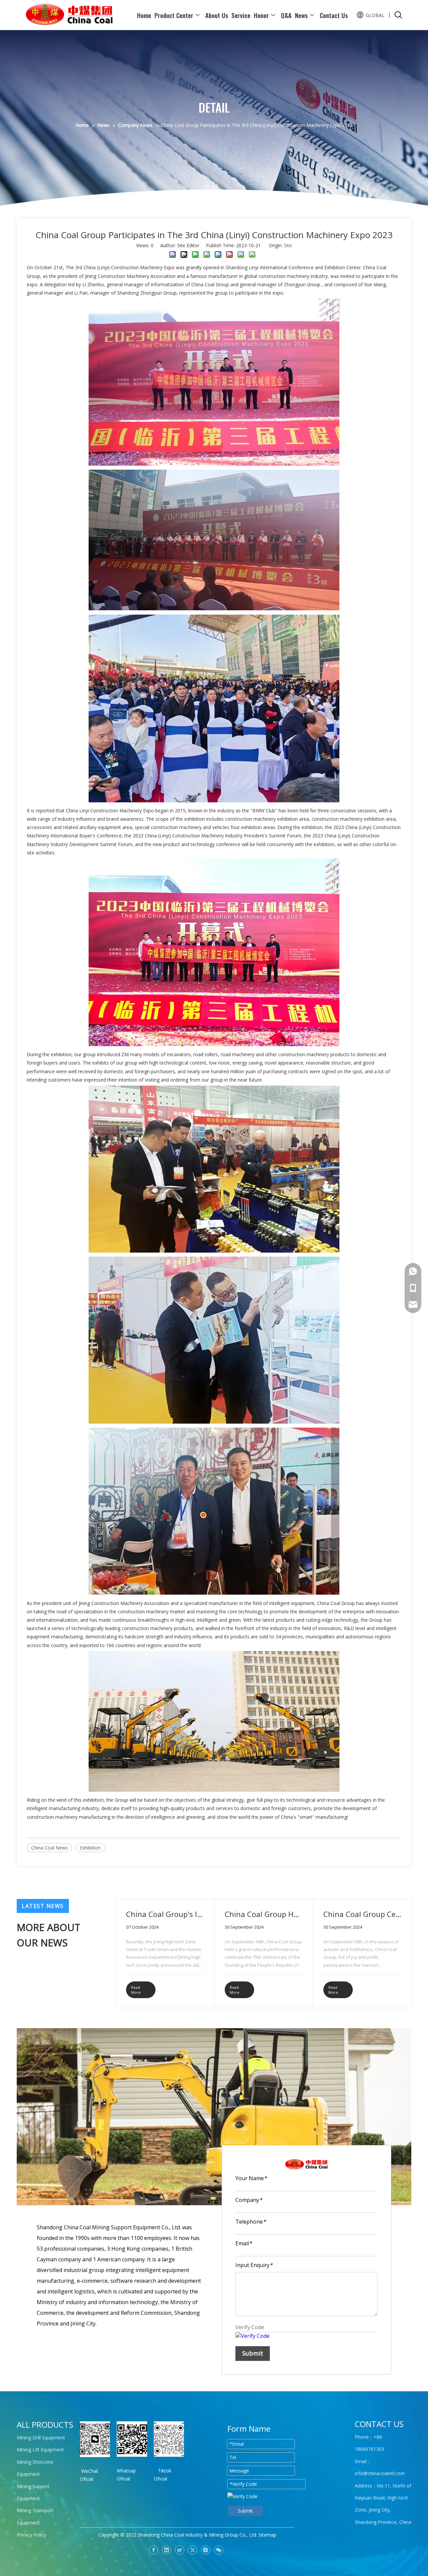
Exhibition (90, 1848)
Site (288, 245)
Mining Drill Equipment (41, 2438)
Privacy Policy (31, 2535)
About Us (217, 15)
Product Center (174, 15)
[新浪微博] (180, 2550)
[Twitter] (193, 2550)
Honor (261, 15)
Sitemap (267, 2535)
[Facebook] (153, 2550)
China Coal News (49, 1848)
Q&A (286, 15)
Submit (253, 2353)
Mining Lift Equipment (40, 2450)
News (301, 15)
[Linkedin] (167, 2550)
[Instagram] (206, 2550)
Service (241, 15)
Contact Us (334, 15)
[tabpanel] (165, 1954)
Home (144, 15)
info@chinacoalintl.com (380, 2473)
